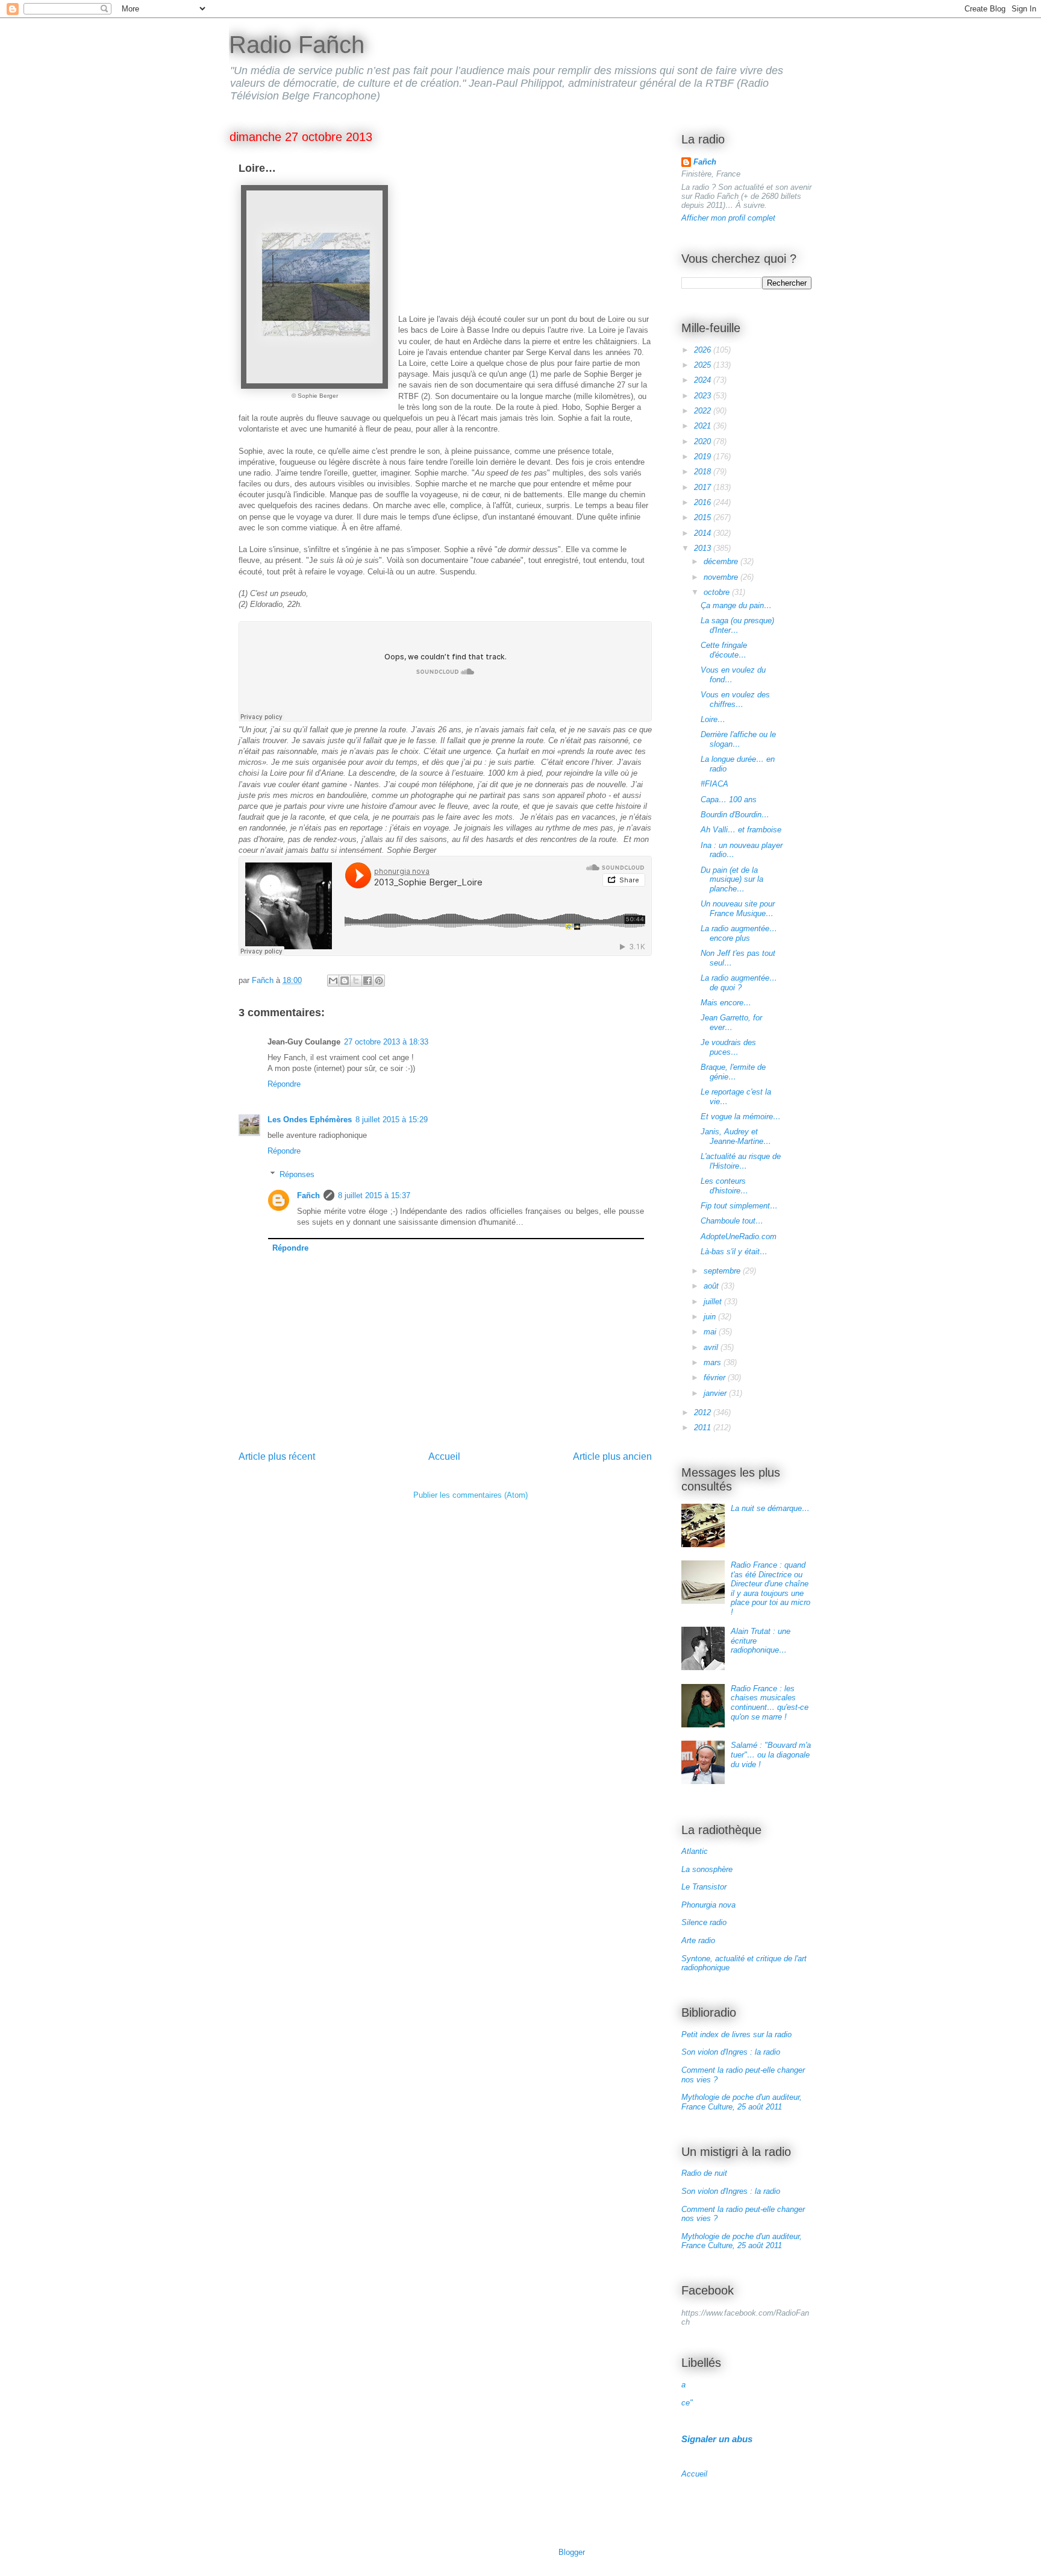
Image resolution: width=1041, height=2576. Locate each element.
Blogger (571, 2552)
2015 (704, 517)
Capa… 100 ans (729, 800)
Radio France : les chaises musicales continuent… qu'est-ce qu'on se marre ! (770, 1703)
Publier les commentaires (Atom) (470, 1495)
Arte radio (698, 1940)
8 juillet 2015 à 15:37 (374, 1195)
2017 (704, 487)
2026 (704, 350)
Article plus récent (277, 1456)
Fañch (308, 1195)
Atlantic (695, 1851)
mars (714, 1362)
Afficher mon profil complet (728, 218)
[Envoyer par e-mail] (333, 981)
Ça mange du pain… (736, 605)
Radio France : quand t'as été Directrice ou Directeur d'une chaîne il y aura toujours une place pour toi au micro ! (771, 1588)
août (712, 1286)
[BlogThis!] (345, 981)
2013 (704, 548)
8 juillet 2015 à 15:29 (392, 1120)
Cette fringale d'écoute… (724, 650)
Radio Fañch (297, 45)
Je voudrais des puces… (728, 1047)
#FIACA (714, 784)
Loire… (713, 719)
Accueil (444, 1456)
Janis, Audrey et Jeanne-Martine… (736, 1136)
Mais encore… (726, 1003)
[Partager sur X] (356, 981)
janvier (716, 1393)
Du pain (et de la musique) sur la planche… (732, 879)
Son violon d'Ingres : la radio (731, 2052)
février (716, 1378)
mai (711, 1332)
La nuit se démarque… (770, 1508)
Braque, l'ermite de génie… (733, 1072)
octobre (718, 592)
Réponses (297, 1174)
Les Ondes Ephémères (310, 1120)
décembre (722, 561)
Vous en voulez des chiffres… (735, 699)
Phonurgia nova (708, 1905)
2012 (704, 1412)
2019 (704, 457)
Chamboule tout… (732, 1221)
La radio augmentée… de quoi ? (739, 983)
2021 (704, 426)
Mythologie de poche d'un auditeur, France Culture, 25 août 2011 (742, 2102)
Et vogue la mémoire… (741, 1117)
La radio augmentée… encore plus (739, 933)
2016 (704, 502)
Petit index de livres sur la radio (736, 2034)
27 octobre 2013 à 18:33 (386, 1042)
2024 (704, 380)
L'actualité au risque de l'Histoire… (741, 1161)
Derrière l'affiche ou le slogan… (738, 739)
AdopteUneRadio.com (739, 1236)
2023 (704, 396)
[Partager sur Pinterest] (379, 981)
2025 (704, 365)
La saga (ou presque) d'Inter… (737, 625)
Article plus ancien (612, 1456)
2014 (704, 533)
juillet (714, 1302)
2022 (704, 411)
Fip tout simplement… (739, 1206)
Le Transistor (704, 1887)
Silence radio (704, 1922)
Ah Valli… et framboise (741, 830)
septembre (723, 1271)
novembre (722, 577)
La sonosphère (707, 1869)
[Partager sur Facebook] (367, 981)
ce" (687, 2403)
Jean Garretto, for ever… (731, 1023)
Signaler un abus (717, 2439)
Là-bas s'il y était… (734, 1252)
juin (711, 1317)
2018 (704, 472)
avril (712, 1347)
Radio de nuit (704, 2173)
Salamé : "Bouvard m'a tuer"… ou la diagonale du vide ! (771, 1755)
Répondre (284, 1084)
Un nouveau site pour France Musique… (738, 909)
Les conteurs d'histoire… (724, 1186)
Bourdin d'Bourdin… (735, 815)
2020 (704, 441)
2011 (704, 1428)
